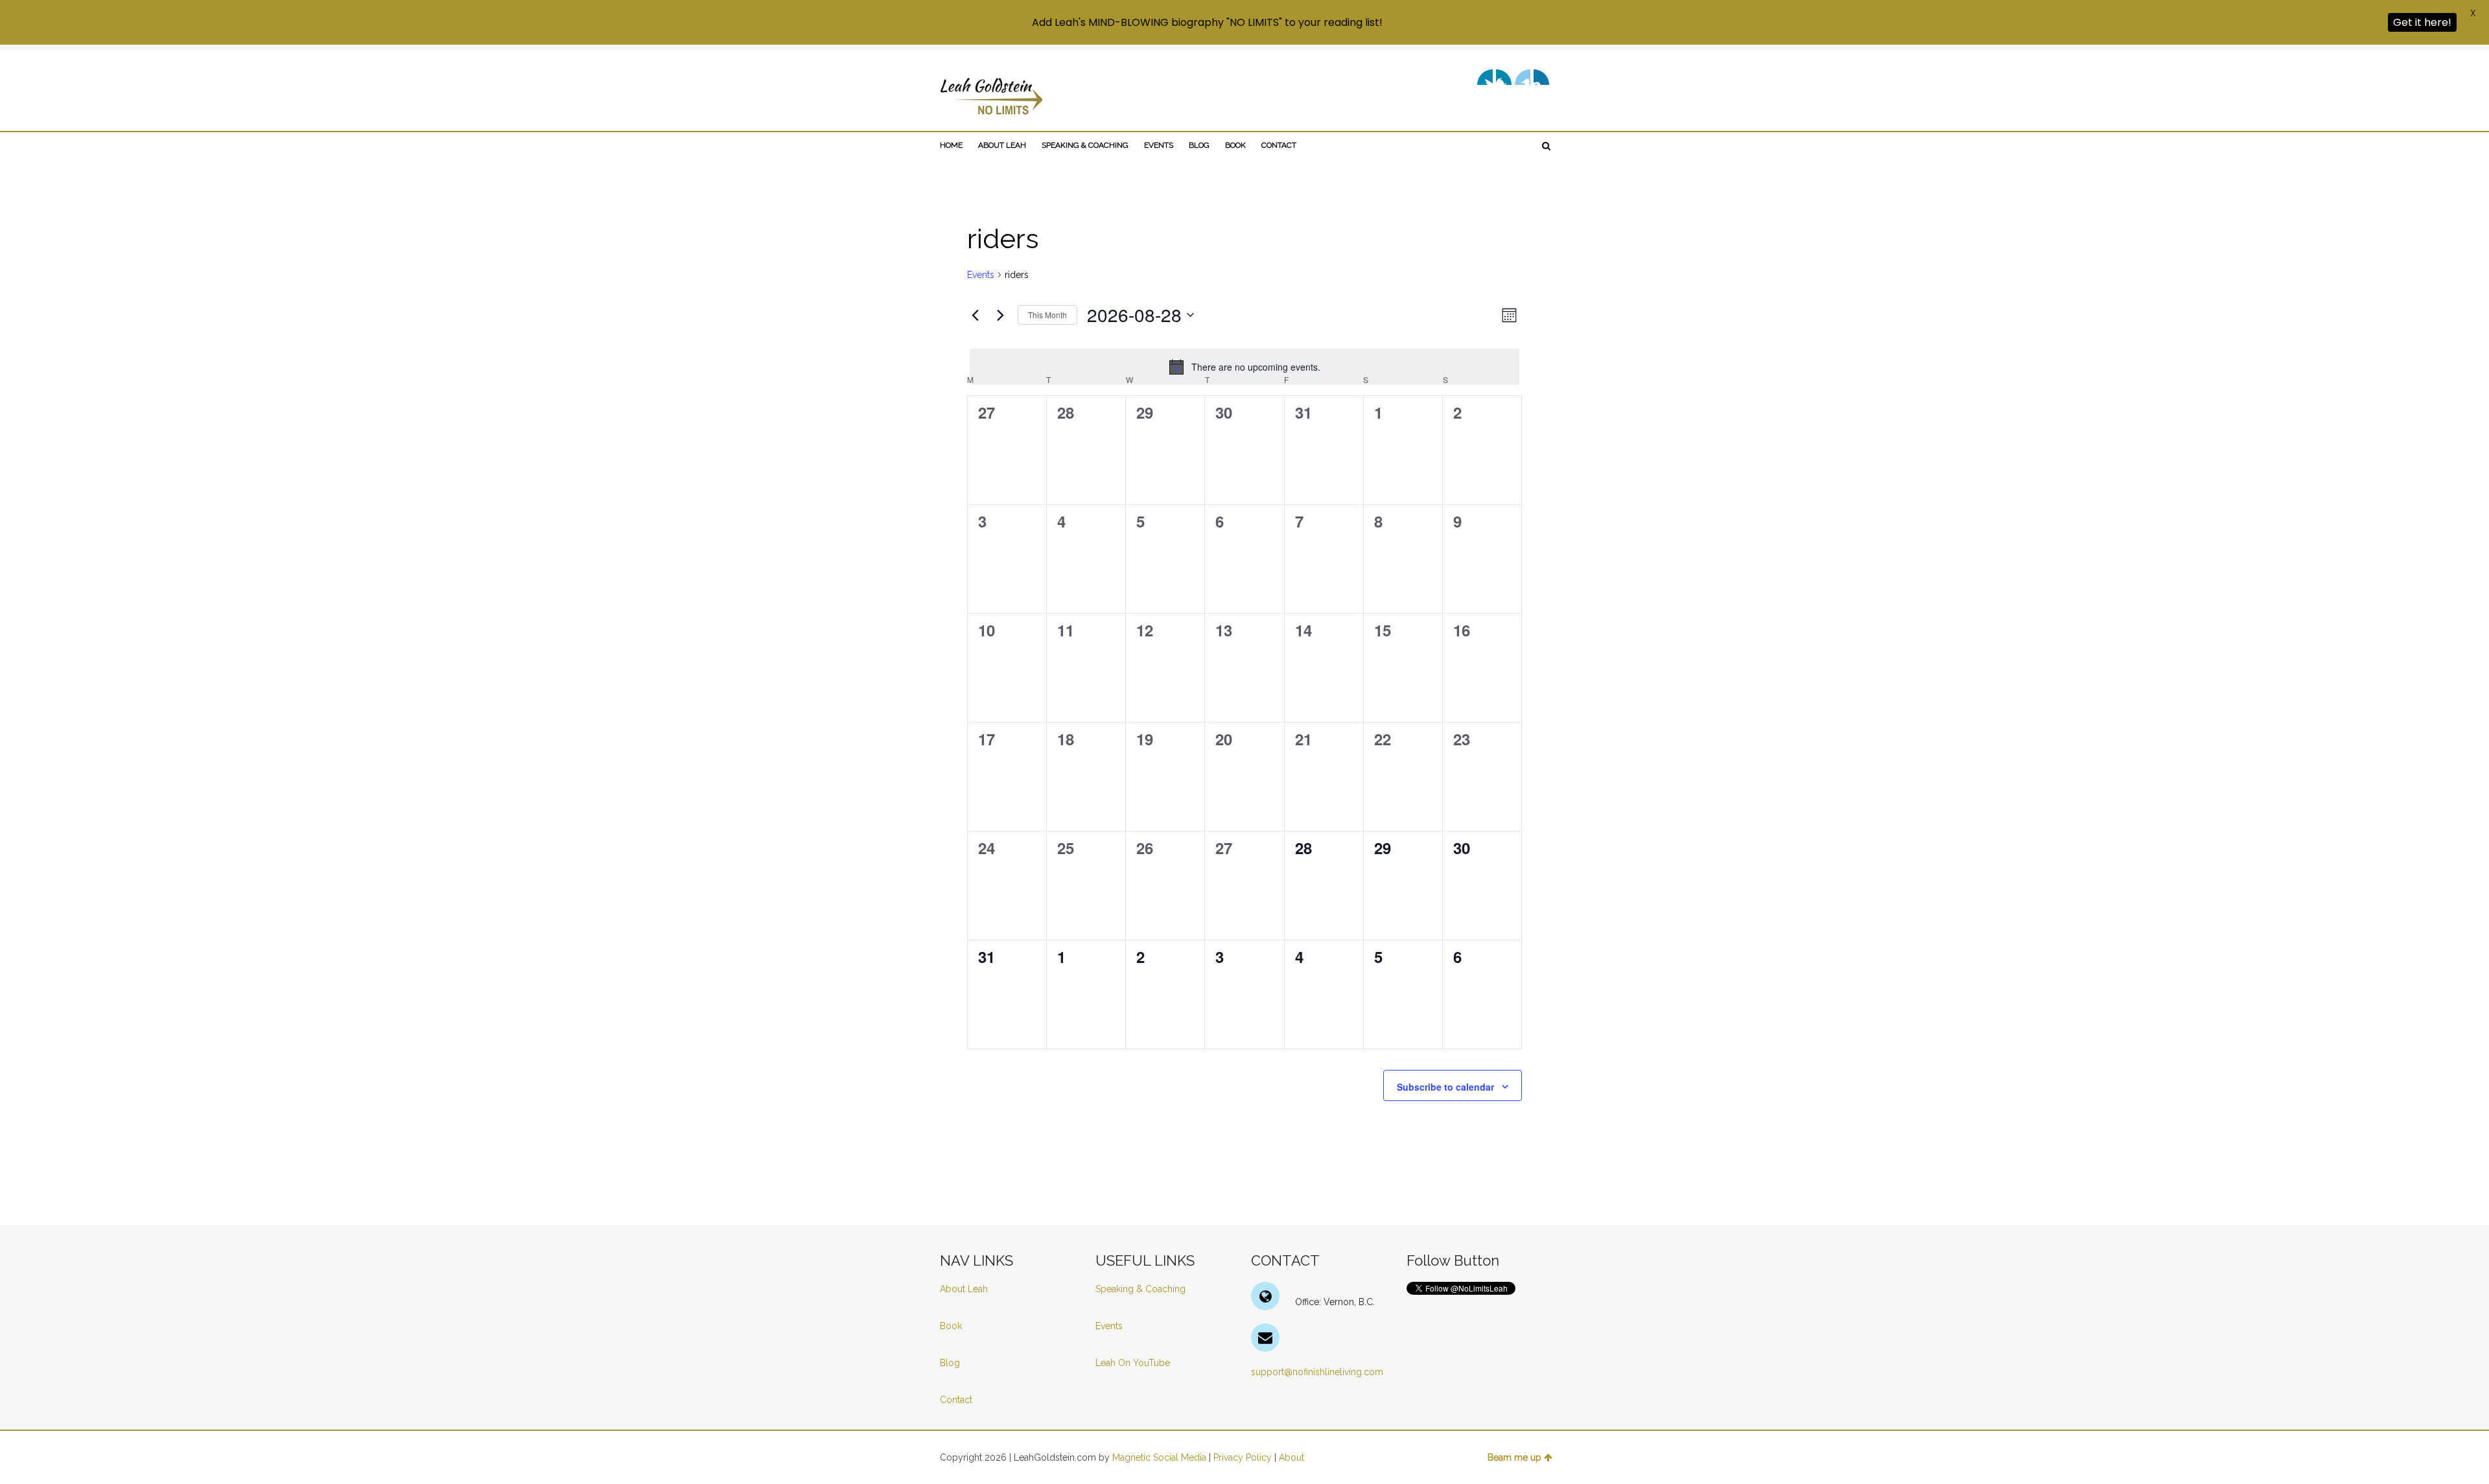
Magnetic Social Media (1159, 1457)
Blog (951, 1363)
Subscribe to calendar (1445, 1087)
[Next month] (1000, 315)
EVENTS (1159, 145)
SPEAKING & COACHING (1085, 145)
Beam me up (1514, 1457)
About (1291, 1457)
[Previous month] (975, 315)
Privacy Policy (1243, 1457)
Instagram (1541, 77)
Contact (956, 1400)
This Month (1047, 315)
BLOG (1199, 145)
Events (981, 275)
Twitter (1485, 77)
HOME (951, 145)
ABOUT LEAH (1002, 145)
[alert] (1244, 367)
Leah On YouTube (1133, 1363)
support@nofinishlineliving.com (1317, 1372)
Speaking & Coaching (1140, 1289)
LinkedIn (1523, 77)
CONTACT (1279, 145)
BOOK (1235, 145)
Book (951, 1326)
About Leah (964, 1289)
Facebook (1504, 77)
